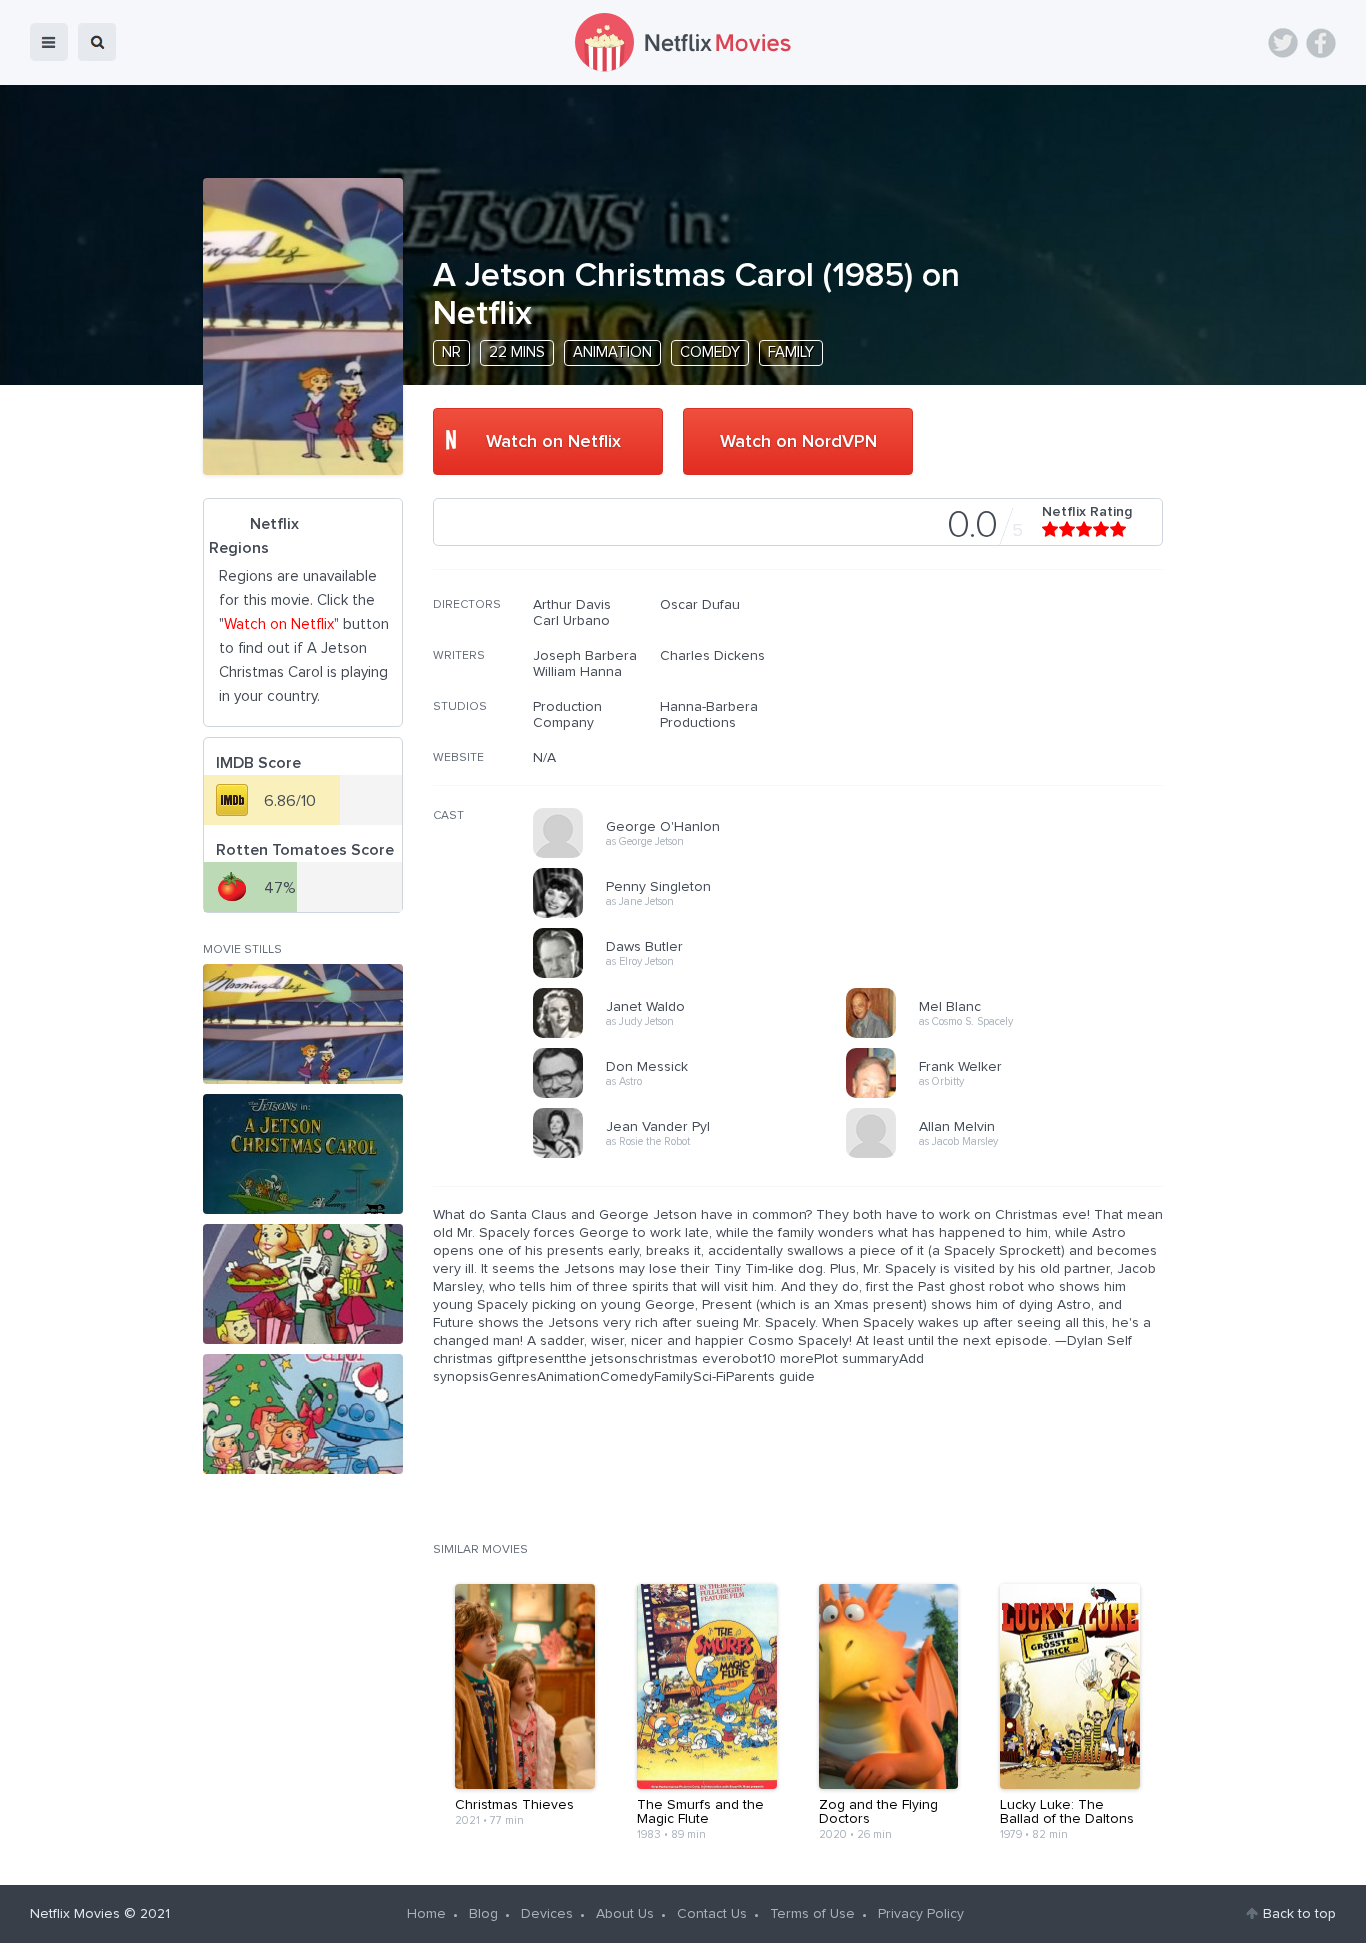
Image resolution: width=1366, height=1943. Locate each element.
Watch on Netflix (553, 442)
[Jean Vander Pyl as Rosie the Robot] (696, 1155)
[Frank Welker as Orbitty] (1009, 1095)
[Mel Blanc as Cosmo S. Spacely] (1009, 1035)
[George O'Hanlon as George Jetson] (696, 855)
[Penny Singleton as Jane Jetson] (696, 915)
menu (49, 42)
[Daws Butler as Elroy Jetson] (696, 975)
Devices (547, 1914)
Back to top (1299, 1914)
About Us (625, 1914)
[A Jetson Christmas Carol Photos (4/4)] (303, 1414)
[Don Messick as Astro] (696, 1095)
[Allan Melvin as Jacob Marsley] (1009, 1155)
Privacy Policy (921, 1914)
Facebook (1321, 43)
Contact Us (712, 1914)
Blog (483, 1914)
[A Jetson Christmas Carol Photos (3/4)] (303, 1284)
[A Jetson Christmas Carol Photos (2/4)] (303, 1154)
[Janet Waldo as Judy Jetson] (696, 1035)
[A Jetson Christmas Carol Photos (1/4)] (303, 1024)
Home (426, 1914)
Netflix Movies (75, 1914)
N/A (544, 758)
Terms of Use (812, 1914)
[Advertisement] (1013, 725)
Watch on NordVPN (798, 442)
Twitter (1283, 43)
